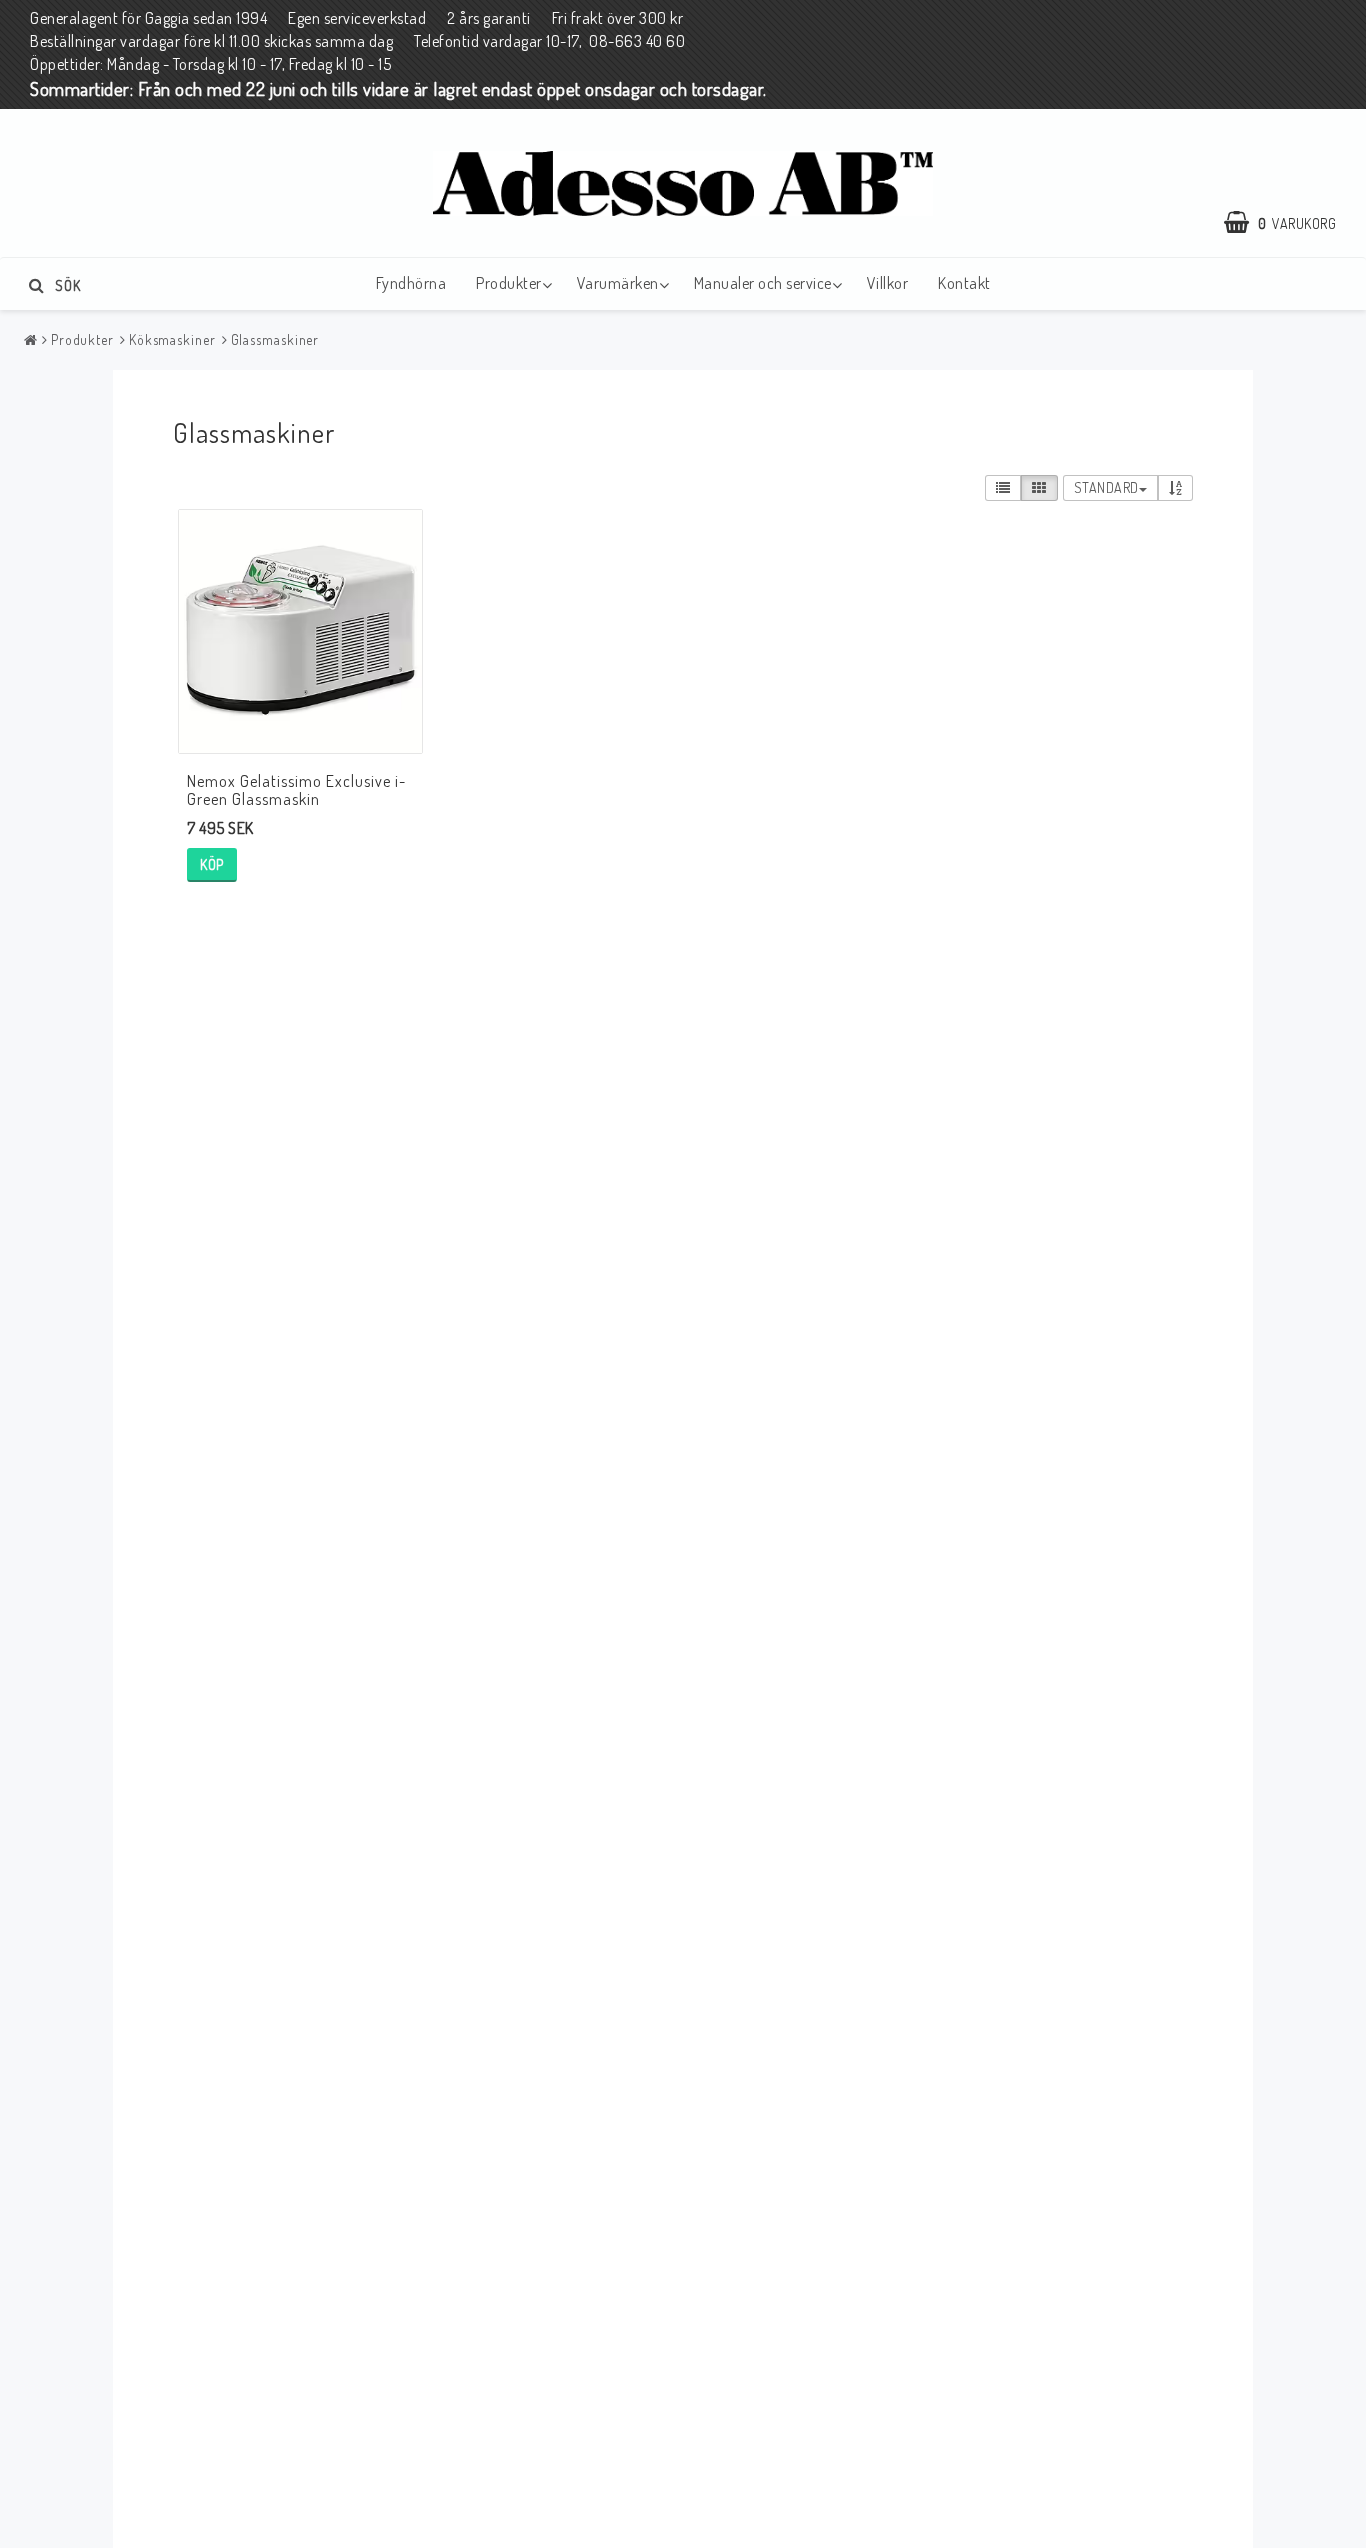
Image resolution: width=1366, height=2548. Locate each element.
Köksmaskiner (172, 339)
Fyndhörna (411, 283)
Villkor (888, 283)
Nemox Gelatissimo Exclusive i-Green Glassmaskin (296, 790)
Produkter (509, 283)
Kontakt (964, 283)
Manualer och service (763, 283)
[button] (1290, 223)
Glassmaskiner (275, 339)
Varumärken (618, 283)
